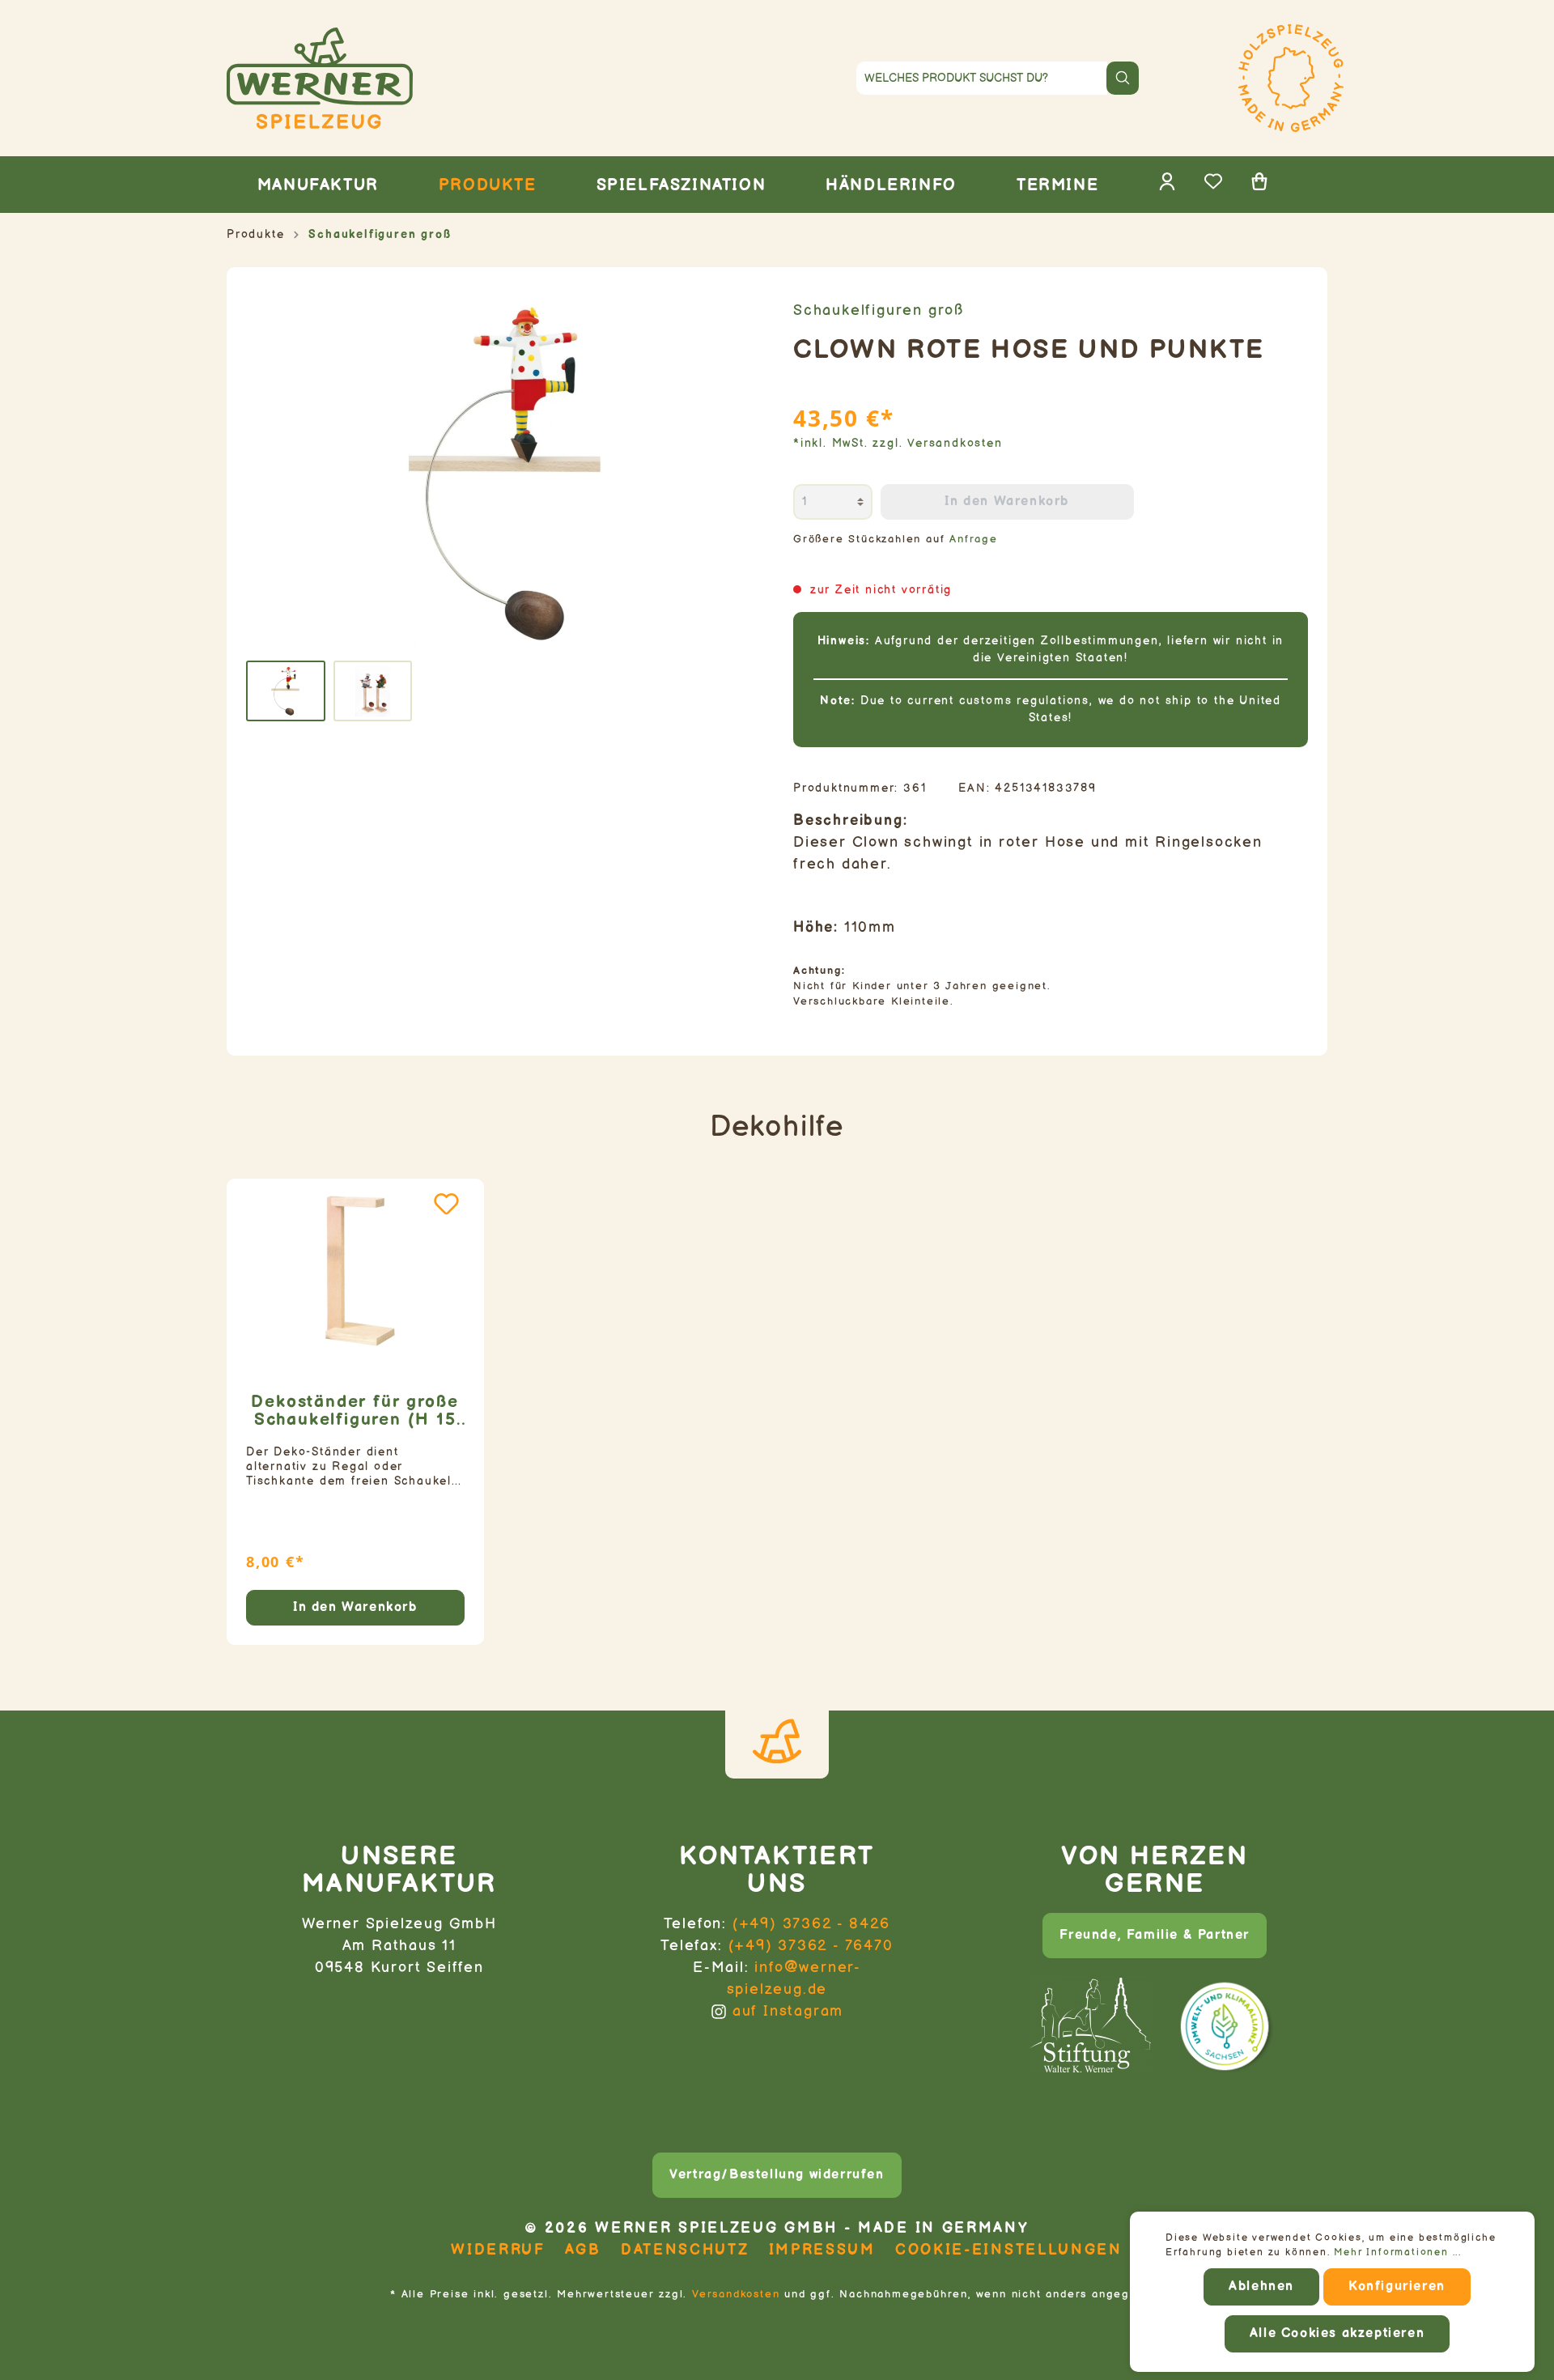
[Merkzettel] (1213, 187)
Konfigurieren (1397, 2286)
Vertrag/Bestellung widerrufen (777, 2175)
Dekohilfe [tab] (777, 1127)
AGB (583, 2250)
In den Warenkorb (1007, 501)
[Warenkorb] (1259, 187)
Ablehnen (1261, 2286)
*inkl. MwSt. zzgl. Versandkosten (898, 443)
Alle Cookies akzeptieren (1337, 2333)
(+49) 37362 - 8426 (811, 1924)
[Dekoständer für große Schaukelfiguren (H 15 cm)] (355, 1272)
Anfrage (974, 540)
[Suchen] (1123, 78)
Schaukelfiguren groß (879, 310)
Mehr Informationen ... (1398, 2252)
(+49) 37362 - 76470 (811, 1946)
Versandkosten (736, 2294)
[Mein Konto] (1167, 187)
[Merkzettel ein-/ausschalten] (446, 1204)
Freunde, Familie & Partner (1155, 1935)
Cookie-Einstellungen (1009, 2250)
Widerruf (498, 2250)
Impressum (822, 2250)
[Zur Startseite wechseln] (399, 78)
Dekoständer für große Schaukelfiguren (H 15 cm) (355, 1411)
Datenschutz (685, 2250)
